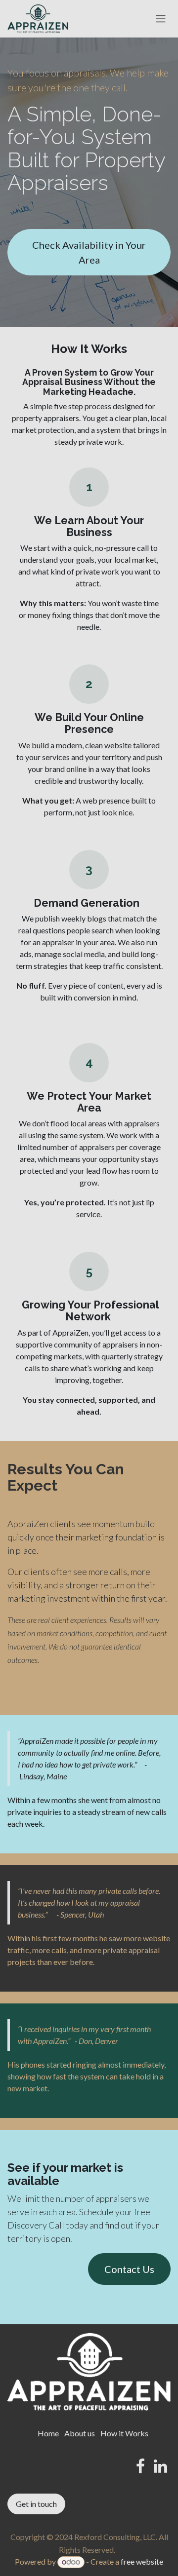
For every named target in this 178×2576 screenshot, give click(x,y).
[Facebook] (140, 2466)
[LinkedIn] (160, 2466)
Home (48, 2433)
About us (80, 2433)
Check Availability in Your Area (89, 252)
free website (142, 2561)
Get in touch (36, 2504)
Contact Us (129, 2269)
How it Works (124, 2433)
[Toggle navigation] (161, 19)
